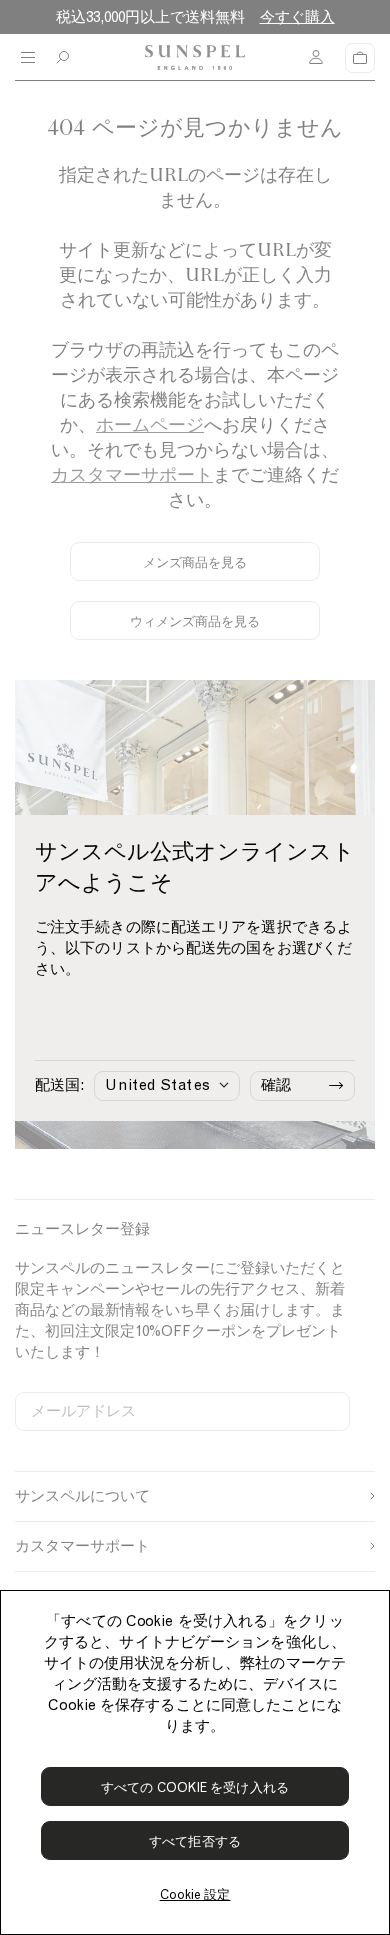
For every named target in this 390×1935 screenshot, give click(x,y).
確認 (276, 1085)
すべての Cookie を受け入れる (195, 1787)
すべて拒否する (195, 1841)
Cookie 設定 (195, 1894)
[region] (195, 1762)
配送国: (59, 1085)
